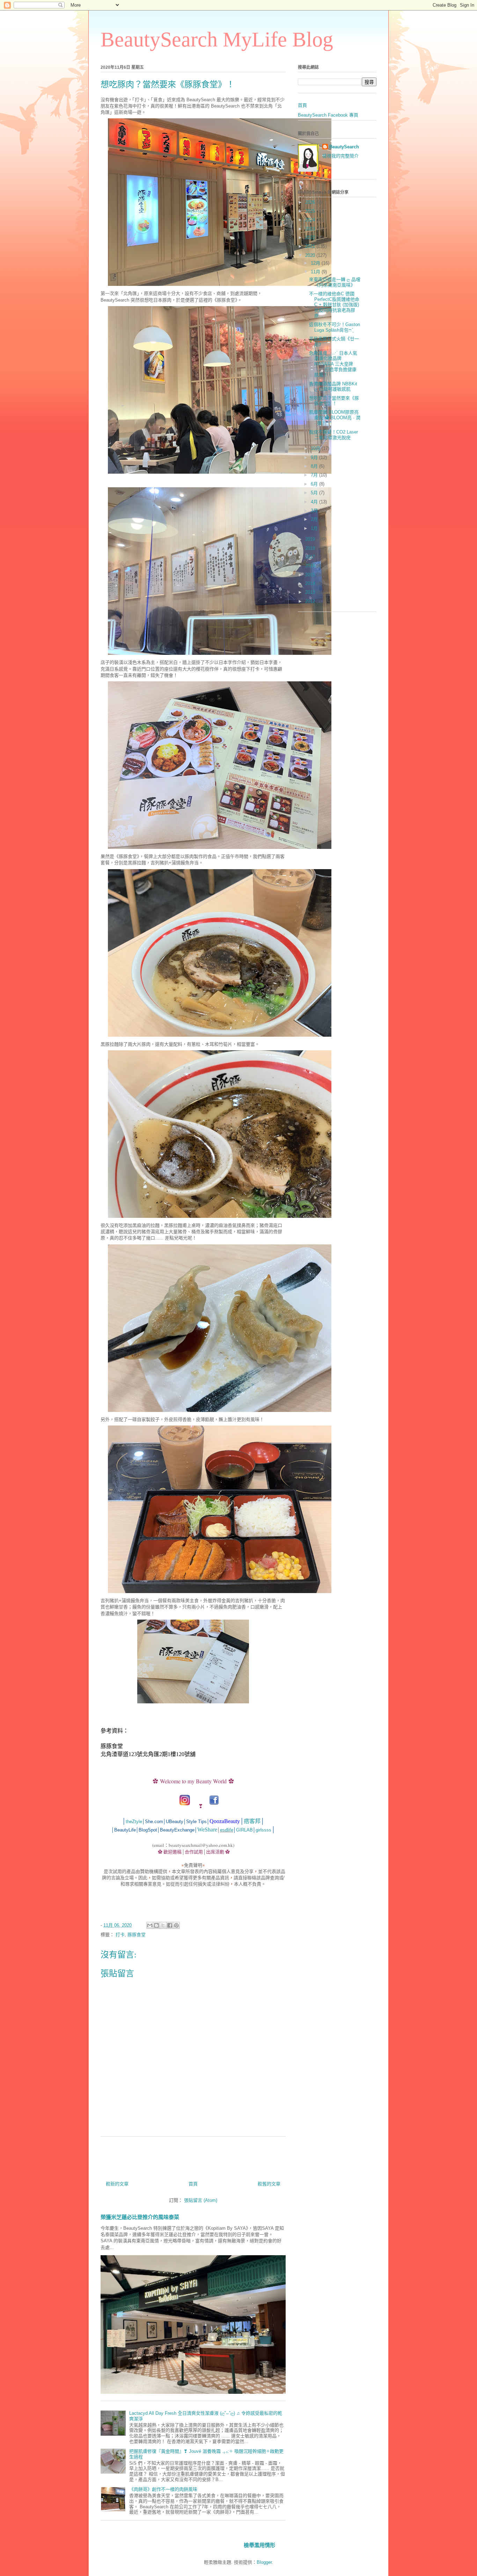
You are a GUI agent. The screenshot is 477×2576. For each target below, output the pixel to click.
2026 (311, 202)
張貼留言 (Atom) (201, 2200)
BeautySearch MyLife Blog (217, 39)
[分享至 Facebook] (170, 1925)
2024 (311, 220)
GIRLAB (244, 1830)
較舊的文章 (269, 2184)
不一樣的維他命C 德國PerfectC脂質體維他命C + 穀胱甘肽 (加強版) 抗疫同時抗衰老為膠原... (334, 305)
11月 (316, 272)
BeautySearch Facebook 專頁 (328, 115)
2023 (311, 229)
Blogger (264, 2562)
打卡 (120, 1935)
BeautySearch (344, 147)
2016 (311, 566)
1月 (315, 528)
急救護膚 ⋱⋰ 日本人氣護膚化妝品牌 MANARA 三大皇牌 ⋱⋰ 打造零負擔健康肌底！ (333, 364)
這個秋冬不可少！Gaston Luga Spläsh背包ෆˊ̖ (335, 327)
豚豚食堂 (137, 1935)
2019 (311, 539)
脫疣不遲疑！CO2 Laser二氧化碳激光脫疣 (333, 435)
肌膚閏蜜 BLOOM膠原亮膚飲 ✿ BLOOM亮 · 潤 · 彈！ (335, 417)
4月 (315, 502)
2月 (315, 519)
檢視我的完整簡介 (340, 156)
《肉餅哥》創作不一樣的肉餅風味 (163, 2489)
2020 (311, 255)
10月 (316, 448)
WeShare (207, 1830)
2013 (311, 592)
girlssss (263, 1830)
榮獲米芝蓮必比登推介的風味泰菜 (140, 2217)
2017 (311, 557)
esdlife (227, 1830)
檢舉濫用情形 (259, 2545)
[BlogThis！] (156, 1925)
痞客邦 (252, 1821)
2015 (311, 575)
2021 (311, 246)
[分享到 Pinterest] (176, 1925)
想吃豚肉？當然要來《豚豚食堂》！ (334, 401)
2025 (311, 211)
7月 (315, 475)
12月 (316, 263)
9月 (315, 457)
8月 (315, 466)
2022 (311, 238)
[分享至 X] (163, 1925)
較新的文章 (117, 2184)
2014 (311, 583)
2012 (311, 601)
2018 (311, 548)
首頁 (193, 2184)
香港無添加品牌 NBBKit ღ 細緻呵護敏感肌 (333, 387)
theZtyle (134, 1822)
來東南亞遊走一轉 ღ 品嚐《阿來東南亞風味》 (335, 282)
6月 (315, 484)
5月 (315, 493)
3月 (315, 510)
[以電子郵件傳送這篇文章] (150, 1925)
